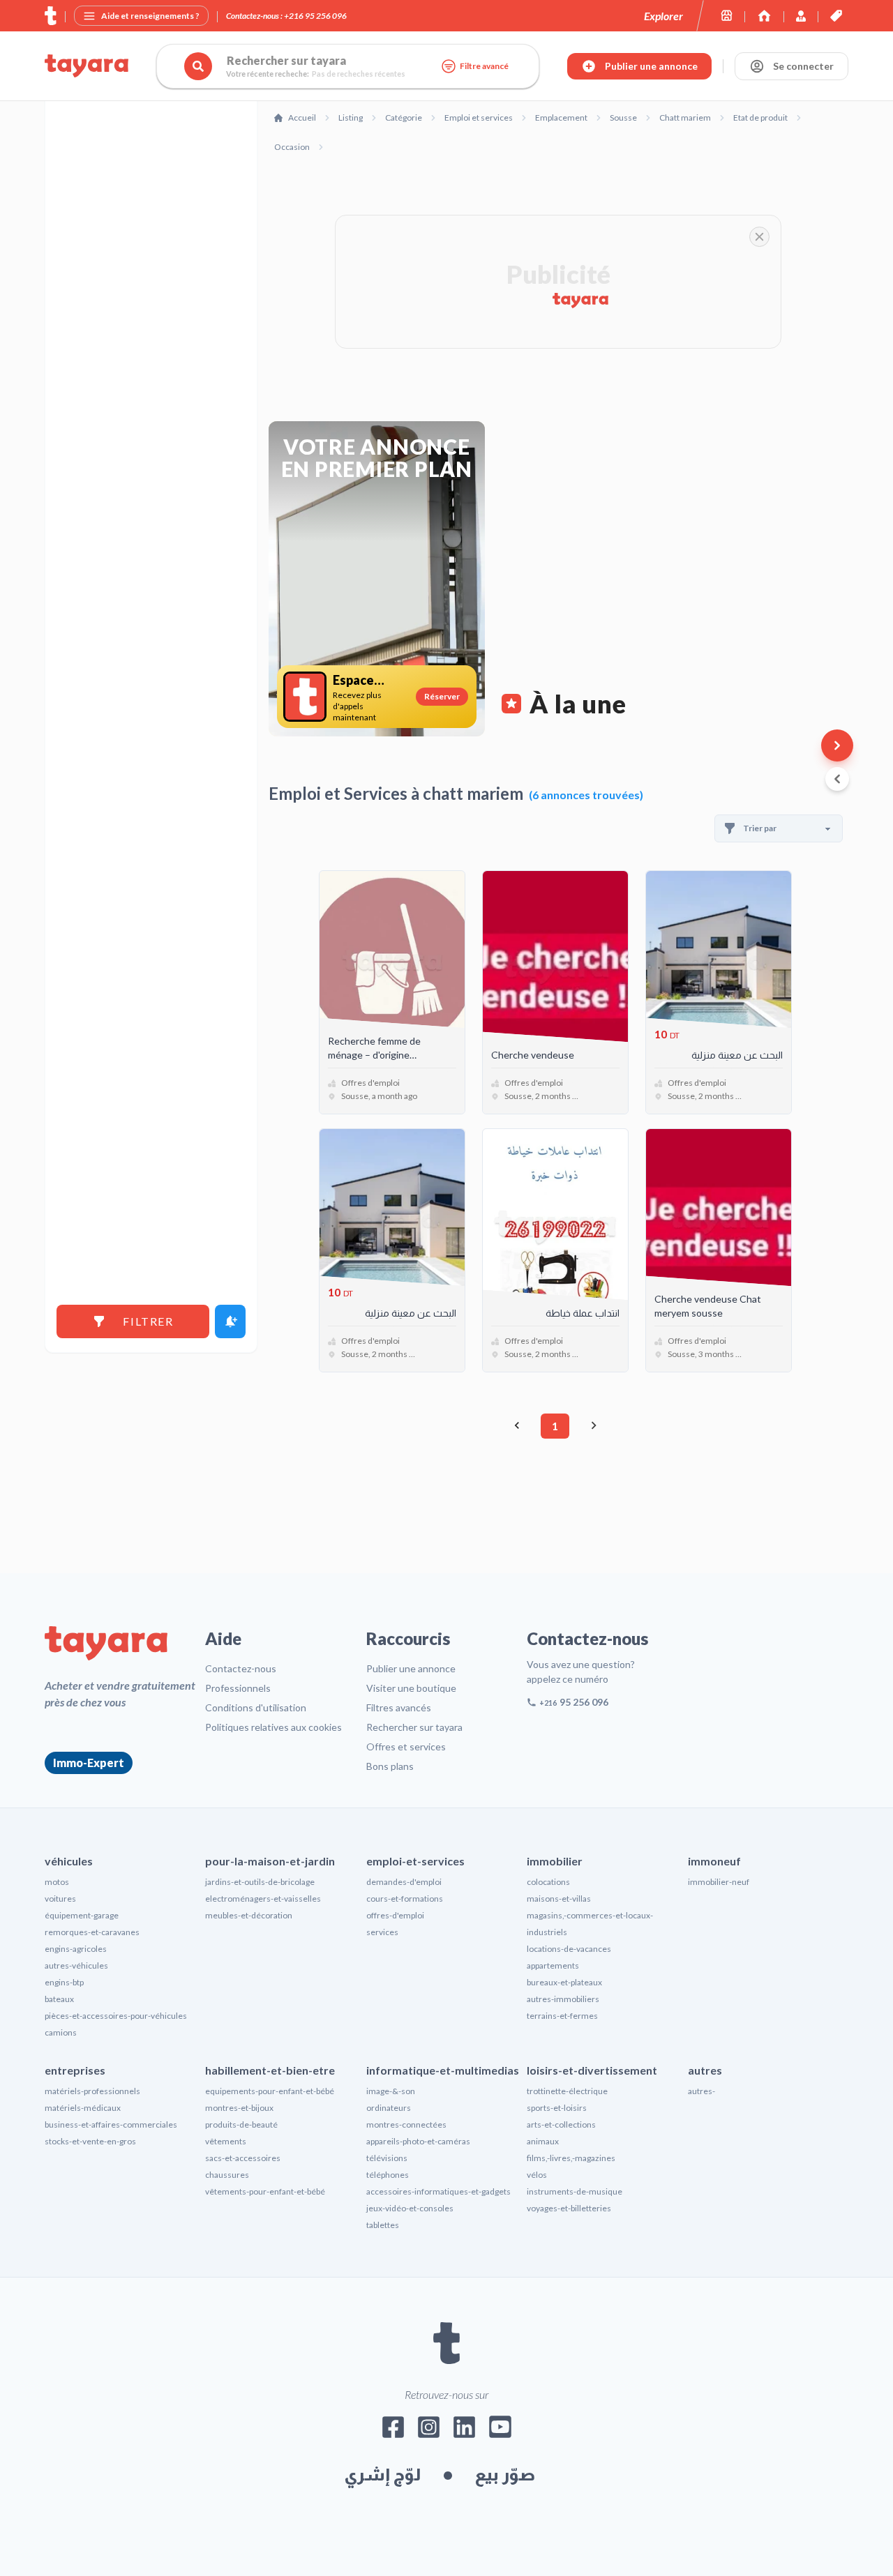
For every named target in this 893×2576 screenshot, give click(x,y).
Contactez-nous (241, 1668)
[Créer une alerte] (230, 1321)
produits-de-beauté (241, 2124)
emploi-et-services (415, 1861)
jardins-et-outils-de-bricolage (260, 1882)
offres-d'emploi (395, 1915)
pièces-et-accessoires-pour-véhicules (116, 2016)
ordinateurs (389, 2108)
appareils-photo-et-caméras (418, 2141)
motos (57, 1882)
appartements (553, 1965)
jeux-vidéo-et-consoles (410, 2208)
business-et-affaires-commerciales (111, 2124)
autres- (701, 2091)
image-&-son (391, 2091)
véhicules (69, 1861)
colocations (548, 1882)
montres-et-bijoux (239, 2108)
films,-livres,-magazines (571, 2158)
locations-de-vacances (569, 1949)
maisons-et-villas (559, 1899)
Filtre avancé (484, 66)
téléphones (388, 2175)
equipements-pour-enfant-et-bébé (270, 2091)
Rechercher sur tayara (414, 1727)
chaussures (227, 2175)
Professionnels (238, 1688)
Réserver (442, 696)
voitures (60, 1899)
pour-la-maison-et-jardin (270, 1861)
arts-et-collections (561, 2124)
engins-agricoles (76, 1949)
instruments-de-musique (575, 2191)
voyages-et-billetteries (569, 2208)
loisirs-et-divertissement (592, 2070)
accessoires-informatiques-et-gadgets (438, 2191)
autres (705, 2070)
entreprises (75, 2070)
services (382, 1932)
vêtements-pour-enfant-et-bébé (265, 2191)
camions (61, 2032)
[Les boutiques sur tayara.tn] (727, 16)
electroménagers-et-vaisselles (263, 1899)
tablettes (383, 2225)
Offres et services (406, 1747)
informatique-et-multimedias (443, 2070)
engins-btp (64, 1982)
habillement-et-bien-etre (270, 2070)
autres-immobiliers (563, 1999)
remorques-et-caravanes (92, 1932)
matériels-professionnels (92, 2091)
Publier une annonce (411, 1668)
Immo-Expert (89, 1763)
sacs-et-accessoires (243, 2158)
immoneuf (714, 1861)
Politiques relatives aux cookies (273, 1727)
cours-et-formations (405, 1899)
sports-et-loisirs (557, 2108)
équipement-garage (82, 1915)
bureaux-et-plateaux (564, 1982)
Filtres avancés (399, 1707)
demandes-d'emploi (404, 1882)
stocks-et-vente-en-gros (90, 2141)
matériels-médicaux (83, 2108)
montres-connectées (406, 2124)
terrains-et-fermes (562, 2016)
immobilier (555, 1861)
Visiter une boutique (411, 1688)
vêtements (226, 2141)
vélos (537, 2175)
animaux (543, 2141)
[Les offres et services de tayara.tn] (836, 16)
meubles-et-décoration (249, 1915)
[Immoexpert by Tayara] (764, 16)
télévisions (387, 2158)
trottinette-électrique (567, 2091)
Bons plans (390, 1766)
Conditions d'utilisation (256, 1707)
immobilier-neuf (719, 1882)
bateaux (59, 1999)
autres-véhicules (76, 1965)
